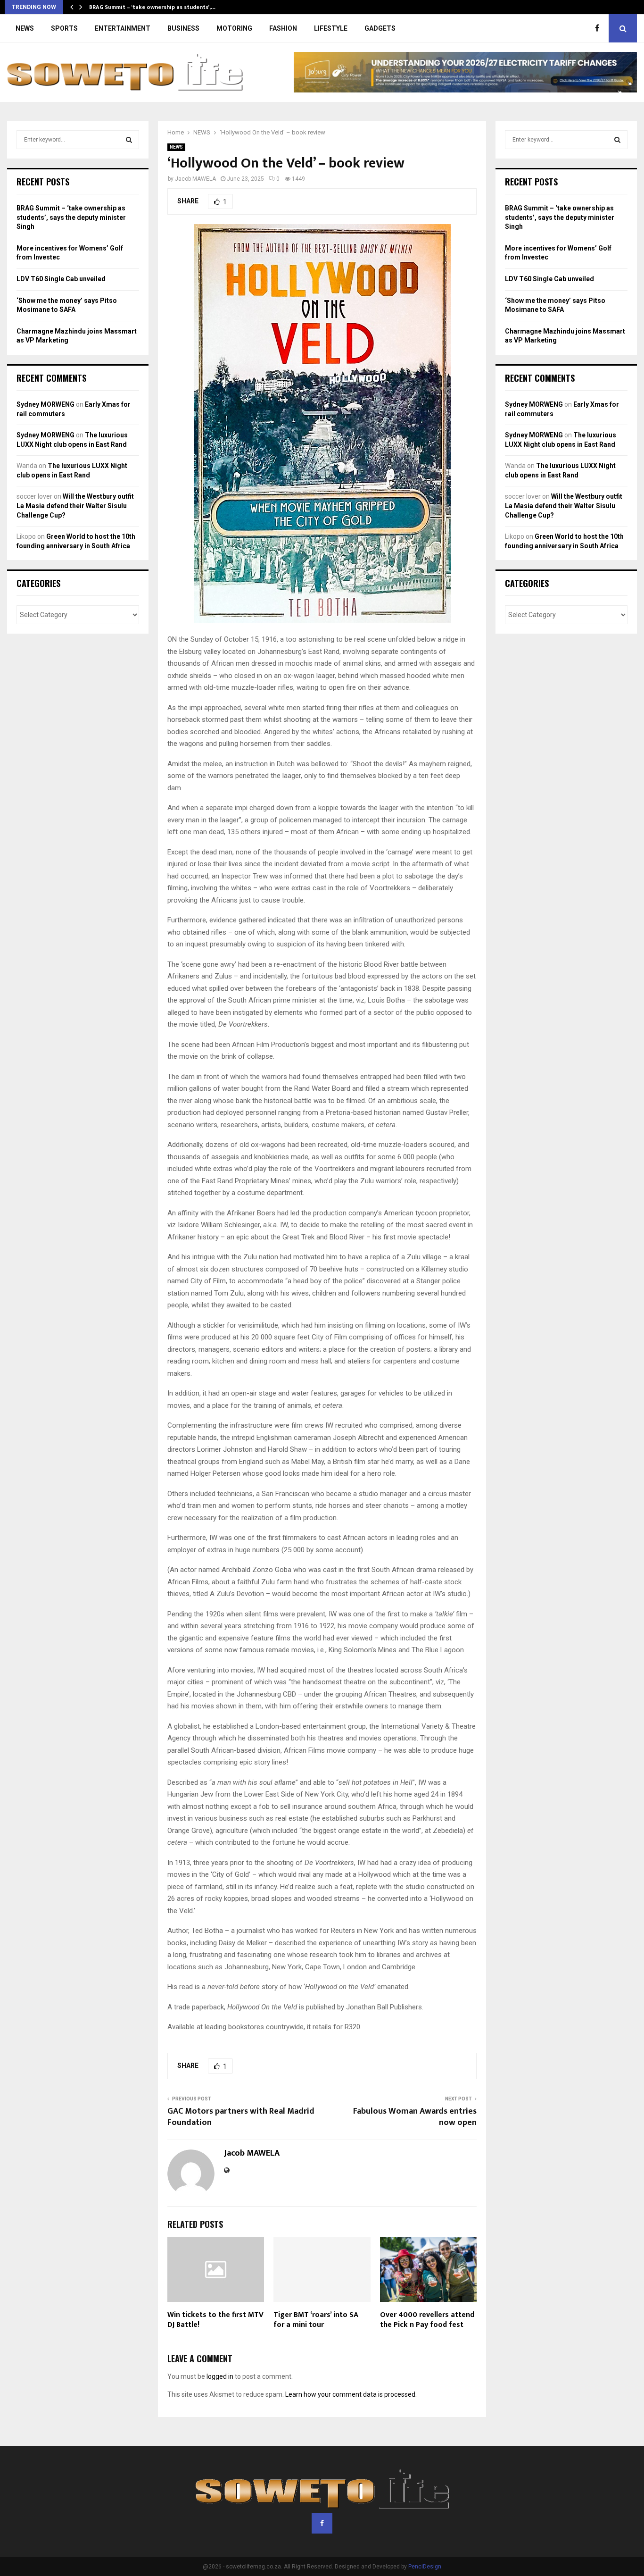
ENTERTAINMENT (123, 28)
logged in (220, 2376)
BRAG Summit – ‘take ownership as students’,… (152, 7)
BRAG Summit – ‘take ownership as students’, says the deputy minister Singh (71, 217)
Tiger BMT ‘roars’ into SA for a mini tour (316, 2320)
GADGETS (380, 28)
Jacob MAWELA (195, 179)
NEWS (25, 28)
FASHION (283, 28)
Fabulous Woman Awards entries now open (415, 2117)
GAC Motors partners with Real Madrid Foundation (241, 2117)
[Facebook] (599, 28)
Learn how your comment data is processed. (351, 2394)
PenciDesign (425, 2567)
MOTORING (234, 28)
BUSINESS (183, 28)
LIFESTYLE (331, 28)
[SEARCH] (129, 140)
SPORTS (64, 28)
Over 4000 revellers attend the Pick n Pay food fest (427, 2320)
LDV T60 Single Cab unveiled (61, 279)
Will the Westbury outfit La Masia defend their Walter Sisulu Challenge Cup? (75, 506)
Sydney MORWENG (45, 404)
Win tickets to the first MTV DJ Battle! (215, 2320)
